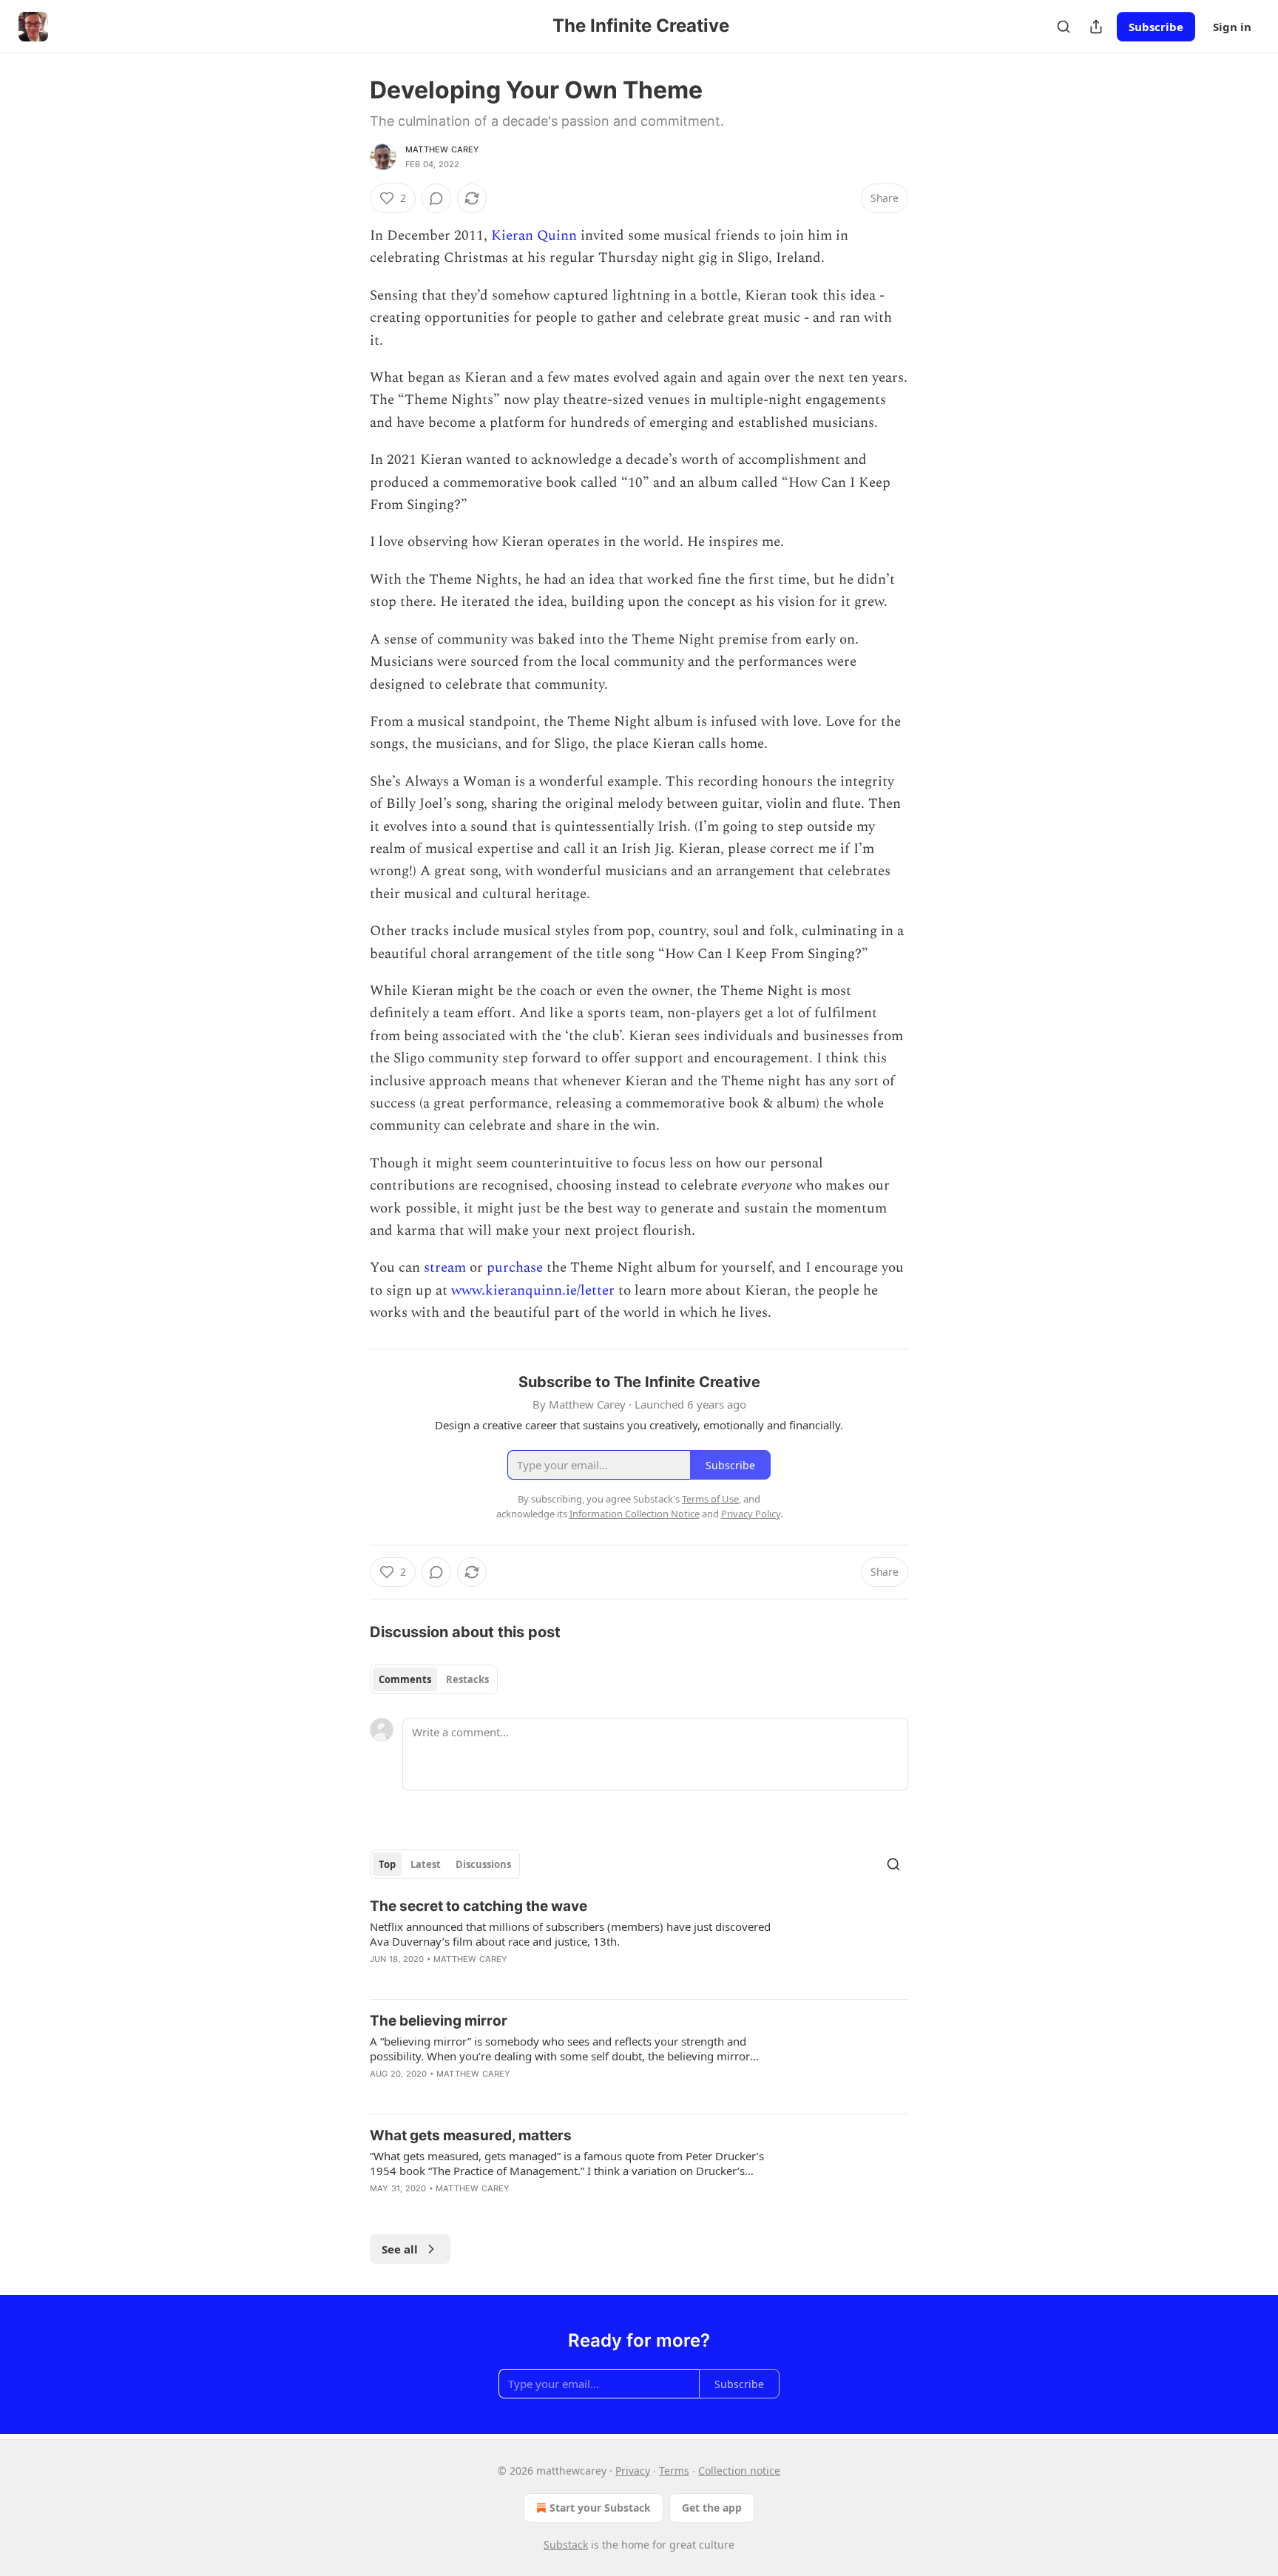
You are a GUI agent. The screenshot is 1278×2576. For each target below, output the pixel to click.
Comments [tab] (405, 1679)
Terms (674, 2471)
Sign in (1232, 27)
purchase (515, 1268)
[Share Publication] (1096, 27)
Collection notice (739, 2471)
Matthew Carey (443, 149)
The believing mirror (439, 2021)
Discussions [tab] (483, 1864)
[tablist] (434, 1679)
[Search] (1064, 27)
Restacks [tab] (467, 1679)
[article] (639, 1942)
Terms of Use (710, 1499)
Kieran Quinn (534, 236)
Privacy (633, 2471)
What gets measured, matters (471, 2135)
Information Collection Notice (635, 1514)
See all (400, 2249)
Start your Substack (600, 2508)
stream (445, 1268)
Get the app (712, 2508)
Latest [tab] (426, 1864)
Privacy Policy (751, 1514)
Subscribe (1156, 27)
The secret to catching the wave (479, 1906)
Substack (566, 2545)
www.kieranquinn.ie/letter (533, 1291)
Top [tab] (387, 1864)
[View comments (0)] (436, 198)
